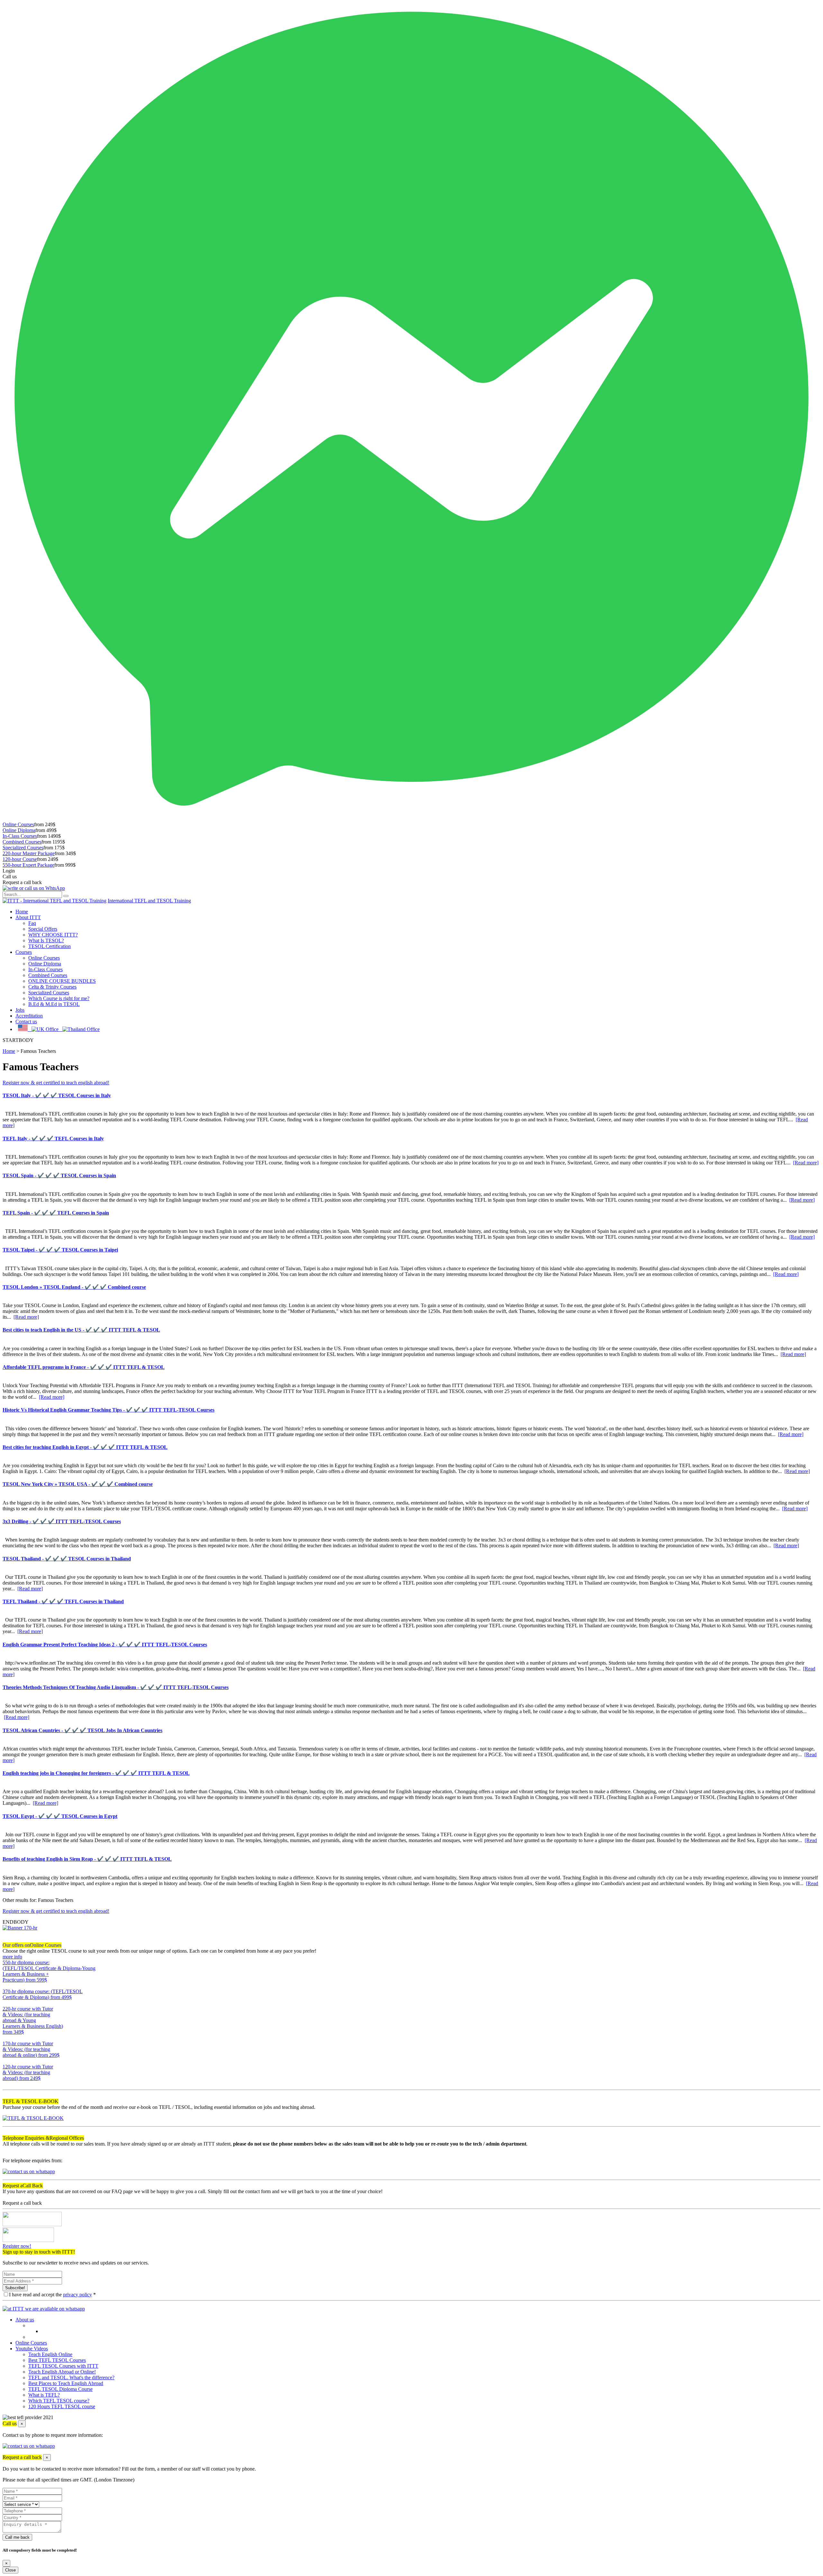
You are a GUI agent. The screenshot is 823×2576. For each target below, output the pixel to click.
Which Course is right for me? (59, 998)
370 (6, 2003)
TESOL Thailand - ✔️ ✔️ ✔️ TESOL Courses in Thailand (67, 1559)
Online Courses (18, 824)
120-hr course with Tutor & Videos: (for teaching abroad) (28, 2072)
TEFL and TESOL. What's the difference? (71, 2377)
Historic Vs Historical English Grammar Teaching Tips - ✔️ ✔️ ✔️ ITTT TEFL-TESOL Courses (109, 1410)
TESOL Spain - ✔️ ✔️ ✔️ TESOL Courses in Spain (59, 1175)
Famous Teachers (38, 1051)
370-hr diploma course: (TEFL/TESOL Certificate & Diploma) (43, 1994)
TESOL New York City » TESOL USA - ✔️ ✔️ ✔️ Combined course (78, 1484)
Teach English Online (50, 2354)
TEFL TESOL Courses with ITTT (63, 2366)
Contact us (26, 1021)
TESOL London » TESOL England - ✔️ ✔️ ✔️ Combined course (74, 1287)
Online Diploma (19, 830)
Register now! (17, 2246)
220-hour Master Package (29, 853)
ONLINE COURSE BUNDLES (62, 981)
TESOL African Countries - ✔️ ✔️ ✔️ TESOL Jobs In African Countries (82, 1730)
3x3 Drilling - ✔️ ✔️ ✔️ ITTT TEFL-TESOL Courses (62, 1521)
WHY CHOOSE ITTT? (53, 935)
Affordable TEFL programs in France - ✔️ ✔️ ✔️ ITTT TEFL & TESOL (84, 1367)
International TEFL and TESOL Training (149, 901)
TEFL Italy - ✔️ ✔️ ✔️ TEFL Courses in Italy (53, 1139)
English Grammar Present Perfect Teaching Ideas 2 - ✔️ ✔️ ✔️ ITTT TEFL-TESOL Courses (105, 1645)
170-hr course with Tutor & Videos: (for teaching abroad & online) (31, 2049)
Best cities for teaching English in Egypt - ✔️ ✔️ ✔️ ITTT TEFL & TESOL (85, 1447)
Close (10, 2570)
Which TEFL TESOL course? (59, 2401)
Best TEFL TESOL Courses (57, 2360)
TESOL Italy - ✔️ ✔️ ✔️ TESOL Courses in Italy (57, 1095)
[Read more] (806, 1163)
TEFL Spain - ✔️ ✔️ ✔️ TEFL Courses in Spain (56, 1213)
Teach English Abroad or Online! (62, 2372)
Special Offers (43, 929)
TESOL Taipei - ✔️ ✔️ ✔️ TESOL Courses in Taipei (60, 1250)
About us (25, 2320)
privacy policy (77, 2295)
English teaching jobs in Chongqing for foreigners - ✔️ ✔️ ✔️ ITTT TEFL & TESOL (96, 1773)
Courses (24, 952)
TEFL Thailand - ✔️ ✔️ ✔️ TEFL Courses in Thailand (63, 1601)
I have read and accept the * (52, 2295)
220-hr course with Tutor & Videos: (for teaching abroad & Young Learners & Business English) (33, 2020)
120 (6, 2084)
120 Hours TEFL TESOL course (62, 2406)
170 (6, 2061)
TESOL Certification (50, 946)
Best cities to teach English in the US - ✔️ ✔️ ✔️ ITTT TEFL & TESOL (81, 1330)
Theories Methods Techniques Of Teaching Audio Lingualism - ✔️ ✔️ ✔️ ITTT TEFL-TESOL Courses (116, 1687)
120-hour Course (20, 859)
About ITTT (28, 917)
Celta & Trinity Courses (52, 987)
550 (6, 1986)
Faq (32, 923)
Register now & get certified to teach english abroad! (56, 1083)
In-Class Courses (20, 836)
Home (22, 912)
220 (6, 2038)
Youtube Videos (32, 2349)
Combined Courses (22, 842)
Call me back (17, 2537)
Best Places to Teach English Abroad (66, 2383)
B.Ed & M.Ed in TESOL (54, 1004)
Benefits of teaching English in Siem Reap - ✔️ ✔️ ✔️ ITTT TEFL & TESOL (87, 1859)
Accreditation (29, 1016)
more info (12, 1957)
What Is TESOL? (46, 940)
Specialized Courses (23, 848)
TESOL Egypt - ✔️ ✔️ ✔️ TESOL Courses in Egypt (60, 1816)
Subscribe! (15, 2288)
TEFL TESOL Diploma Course (60, 2389)
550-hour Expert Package (28, 865)
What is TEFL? (44, 2395)
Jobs (20, 1010)
